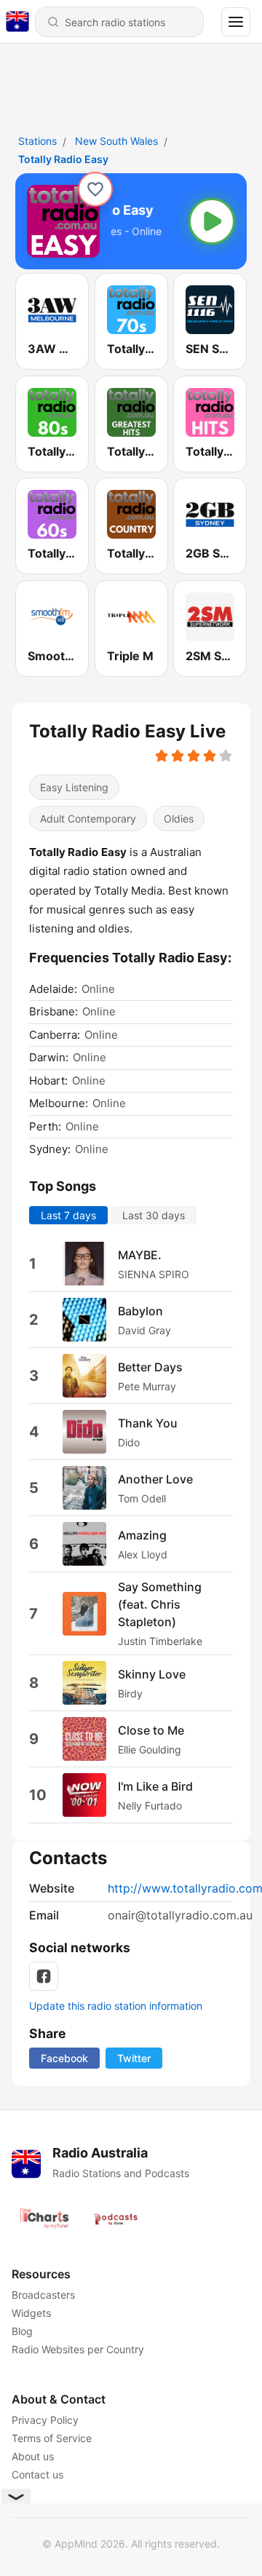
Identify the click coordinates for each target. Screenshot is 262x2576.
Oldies (179, 819)
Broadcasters (43, 2295)
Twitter (134, 2058)
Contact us (37, 2474)
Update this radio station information (116, 2006)
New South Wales (116, 141)
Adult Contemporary (88, 819)
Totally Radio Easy (63, 159)
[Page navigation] (236, 22)
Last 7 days (68, 1216)
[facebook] (44, 1976)
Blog (22, 2331)
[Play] (212, 221)
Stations (37, 141)
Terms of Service (52, 2438)
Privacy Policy (45, 2420)
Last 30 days (154, 1216)
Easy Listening (74, 787)
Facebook (64, 2058)
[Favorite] (95, 189)
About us (33, 2456)
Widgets (31, 2313)
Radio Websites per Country (78, 2349)
